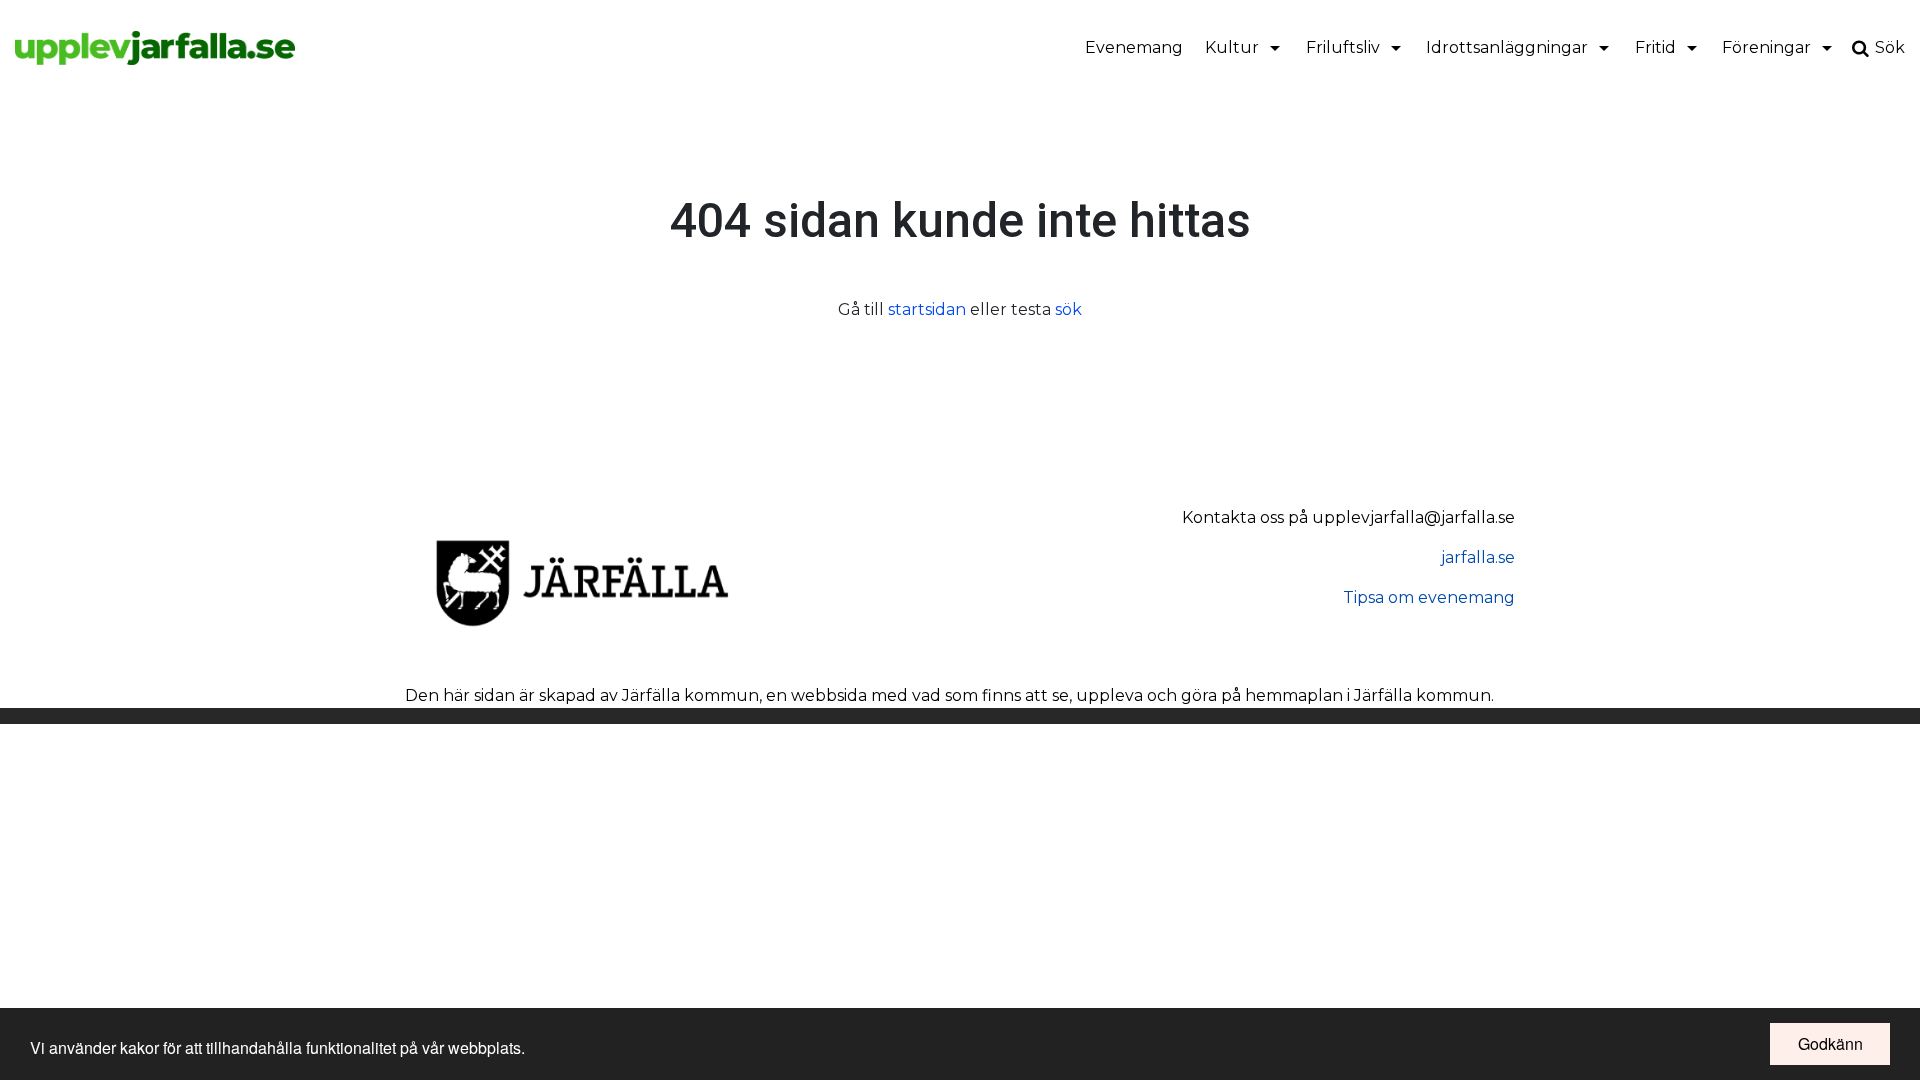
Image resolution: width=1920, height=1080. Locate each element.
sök (1068, 309)
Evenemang (1134, 47)
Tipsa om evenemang (1429, 597)
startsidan (927, 309)
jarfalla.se (1478, 557)
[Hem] (155, 48)
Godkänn (1830, 1043)
